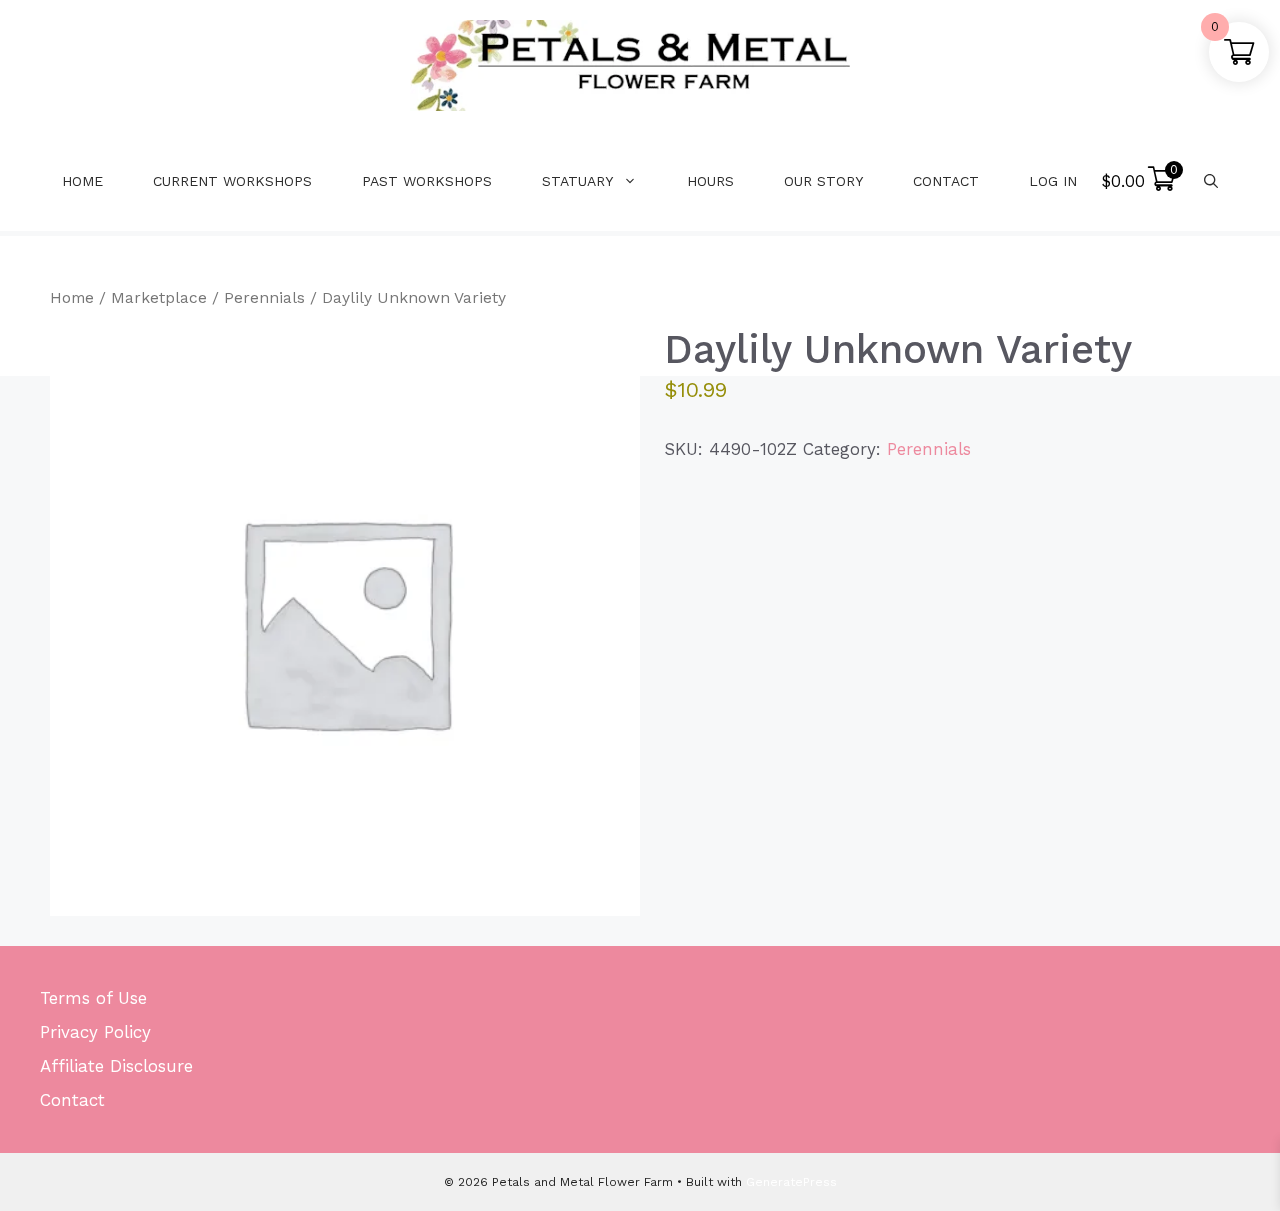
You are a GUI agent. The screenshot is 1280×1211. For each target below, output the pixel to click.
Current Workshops (232, 181)
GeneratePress (791, 1182)
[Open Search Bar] (1211, 181)
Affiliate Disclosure (116, 1066)
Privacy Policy (95, 1032)
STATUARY (577, 181)
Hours (710, 181)
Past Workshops (427, 181)
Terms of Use (93, 998)
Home (82, 181)
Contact (946, 181)
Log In (1053, 181)
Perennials (264, 297)
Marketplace (159, 297)
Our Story (823, 181)
